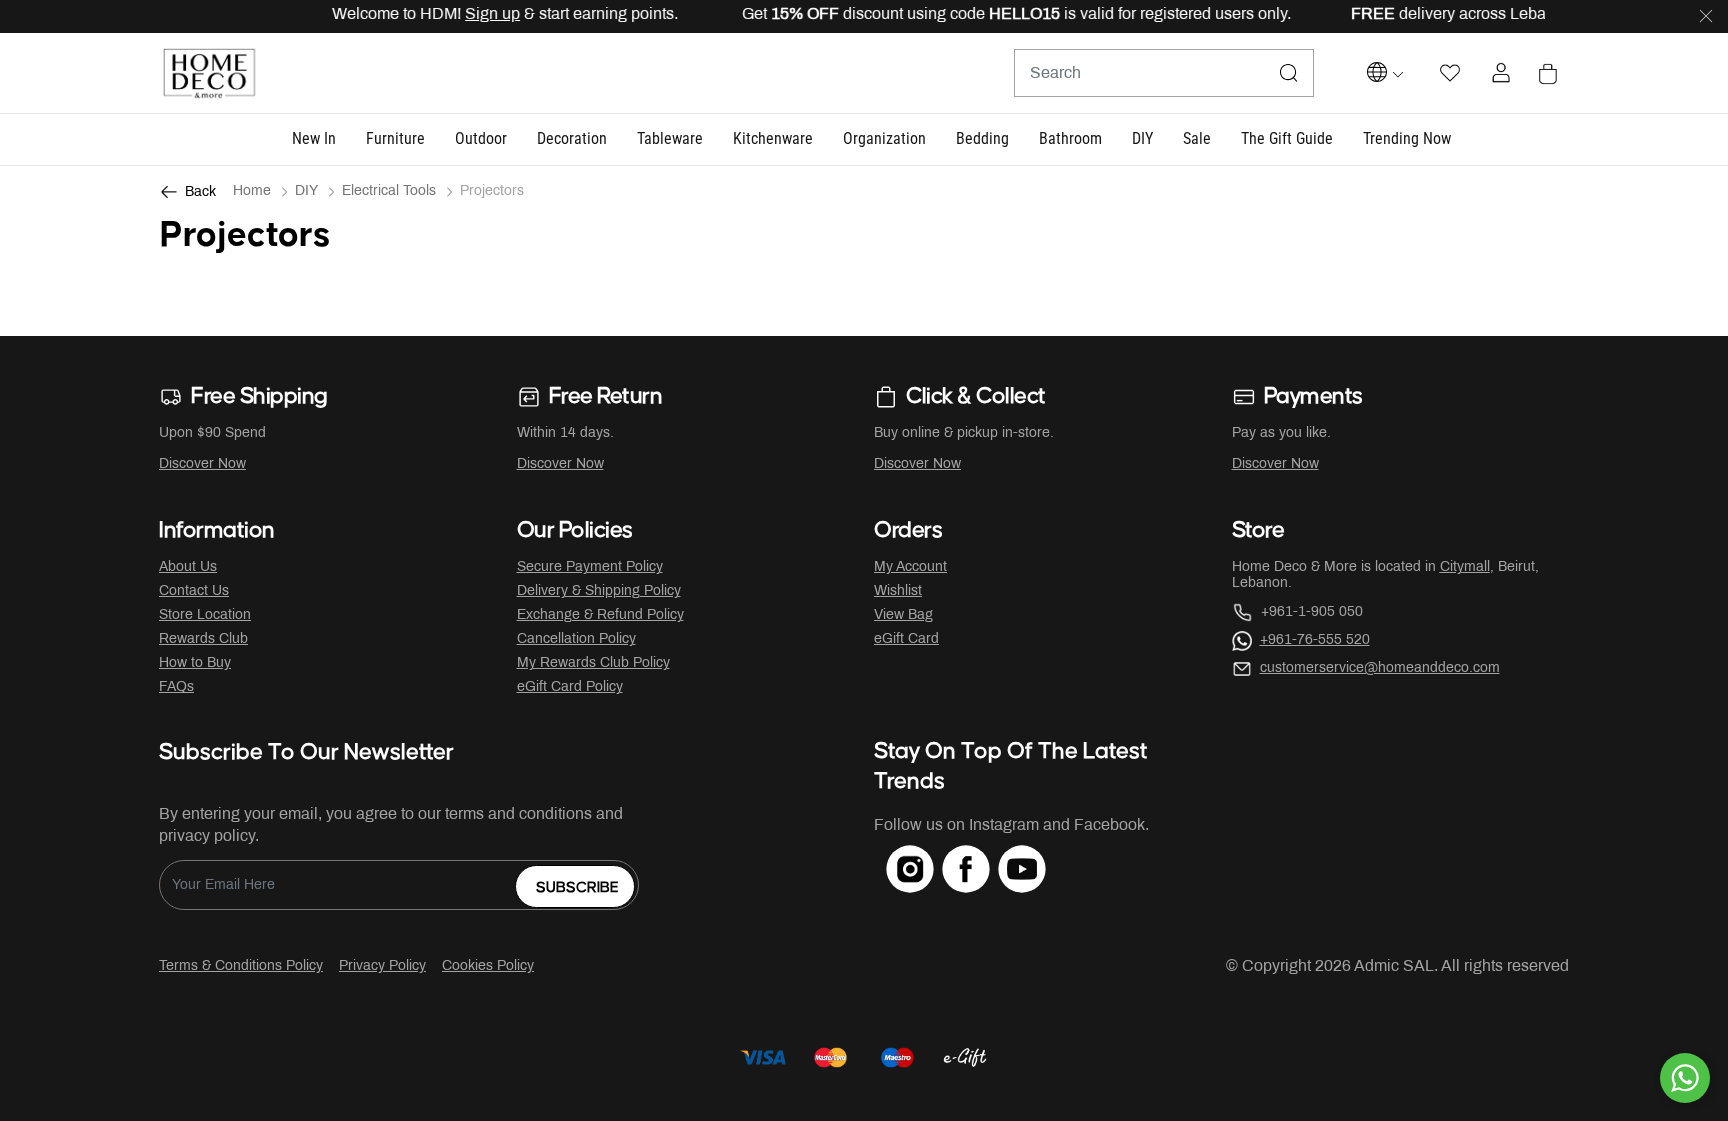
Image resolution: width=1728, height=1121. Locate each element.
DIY (306, 191)
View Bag (903, 615)
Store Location (205, 615)
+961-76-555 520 (1315, 640)
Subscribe (577, 887)
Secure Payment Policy (590, 567)
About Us (188, 567)
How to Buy (195, 663)
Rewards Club (203, 639)
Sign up (476, 14)
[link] (1407, 139)
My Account (910, 567)
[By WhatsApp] (1685, 1078)
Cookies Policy (488, 966)
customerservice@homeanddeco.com (1380, 668)
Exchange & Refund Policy (600, 615)
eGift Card (906, 639)
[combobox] (1164, 73)
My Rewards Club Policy (593, 663)
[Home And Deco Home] (209, 73)
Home (252, 191)
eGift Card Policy (570, 687)
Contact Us (194, 591)
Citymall (1465, 567)
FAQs (176, 687)
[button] (314, 139)
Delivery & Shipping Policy (599, 591)
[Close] (1706, 17)
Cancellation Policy (576, 639)
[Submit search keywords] (1289, 73)
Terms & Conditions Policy (241, 966)
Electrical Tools (389, 191)
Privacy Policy (382, 966)
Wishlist (898, 591)
